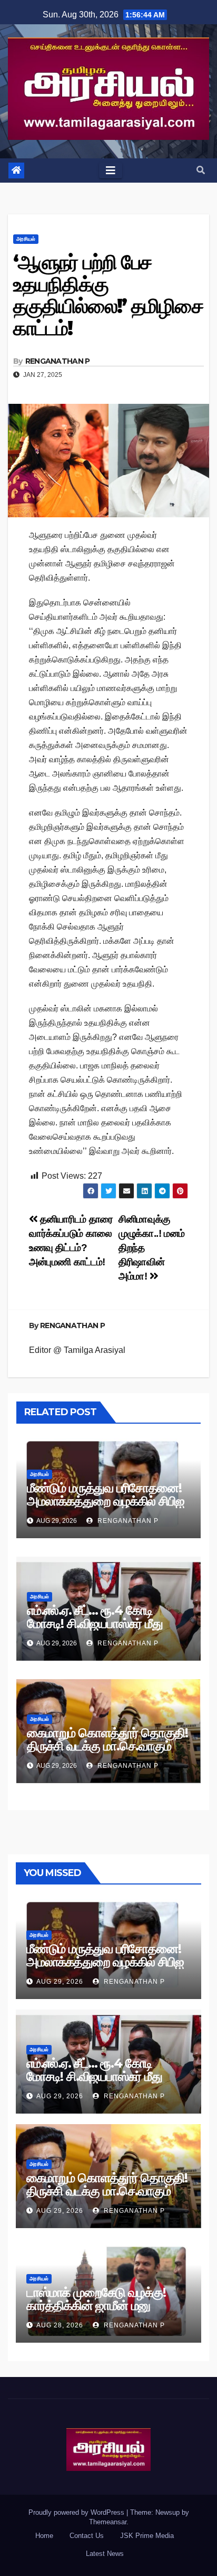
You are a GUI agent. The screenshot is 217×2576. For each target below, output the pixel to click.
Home (44, 2536)
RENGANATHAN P (58, 361)
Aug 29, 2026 (60, 1982)
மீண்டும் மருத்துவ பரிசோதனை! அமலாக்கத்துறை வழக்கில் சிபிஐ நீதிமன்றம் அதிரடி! (105, 1501)
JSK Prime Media (147, 2536)
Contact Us (87, 2536)
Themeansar (108, 2522)
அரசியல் (26, 239)
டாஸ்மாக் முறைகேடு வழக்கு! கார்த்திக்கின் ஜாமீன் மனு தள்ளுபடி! (96, 2305)
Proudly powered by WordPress (77, 2512)
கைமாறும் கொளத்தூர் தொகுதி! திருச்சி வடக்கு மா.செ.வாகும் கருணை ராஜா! (107, 1746)
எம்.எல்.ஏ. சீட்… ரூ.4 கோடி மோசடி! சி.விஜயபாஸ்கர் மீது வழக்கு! (95, 1623)
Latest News (105, 2554)
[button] (201, 170)
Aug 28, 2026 (60, 2325)
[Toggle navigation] (111, 171)
